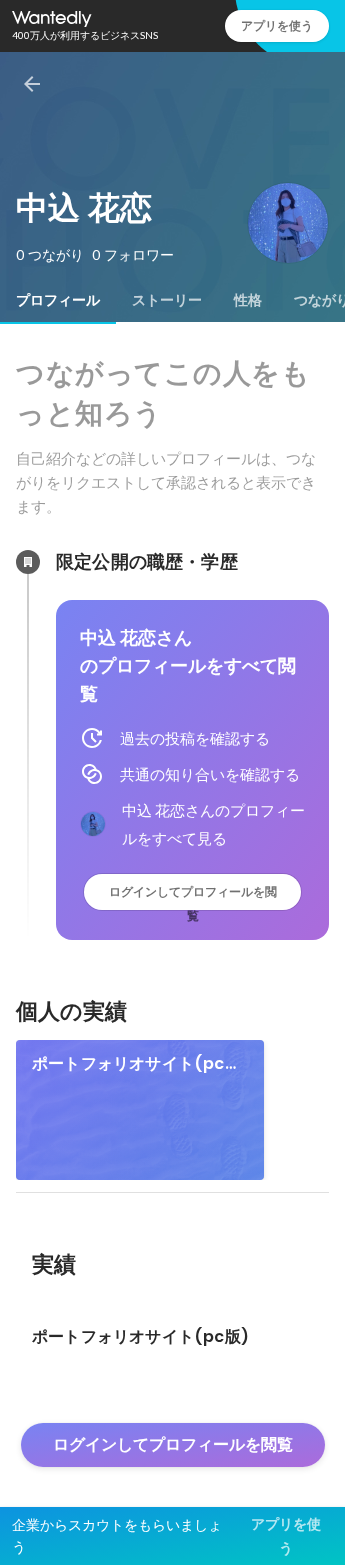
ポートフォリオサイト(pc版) (128, 1064)
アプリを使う (277, 25)
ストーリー (167, 300)
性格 (248, 300)
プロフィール (58, 300)
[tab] (58, 300)
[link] (140, 1110)
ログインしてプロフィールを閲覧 (193, 896)
